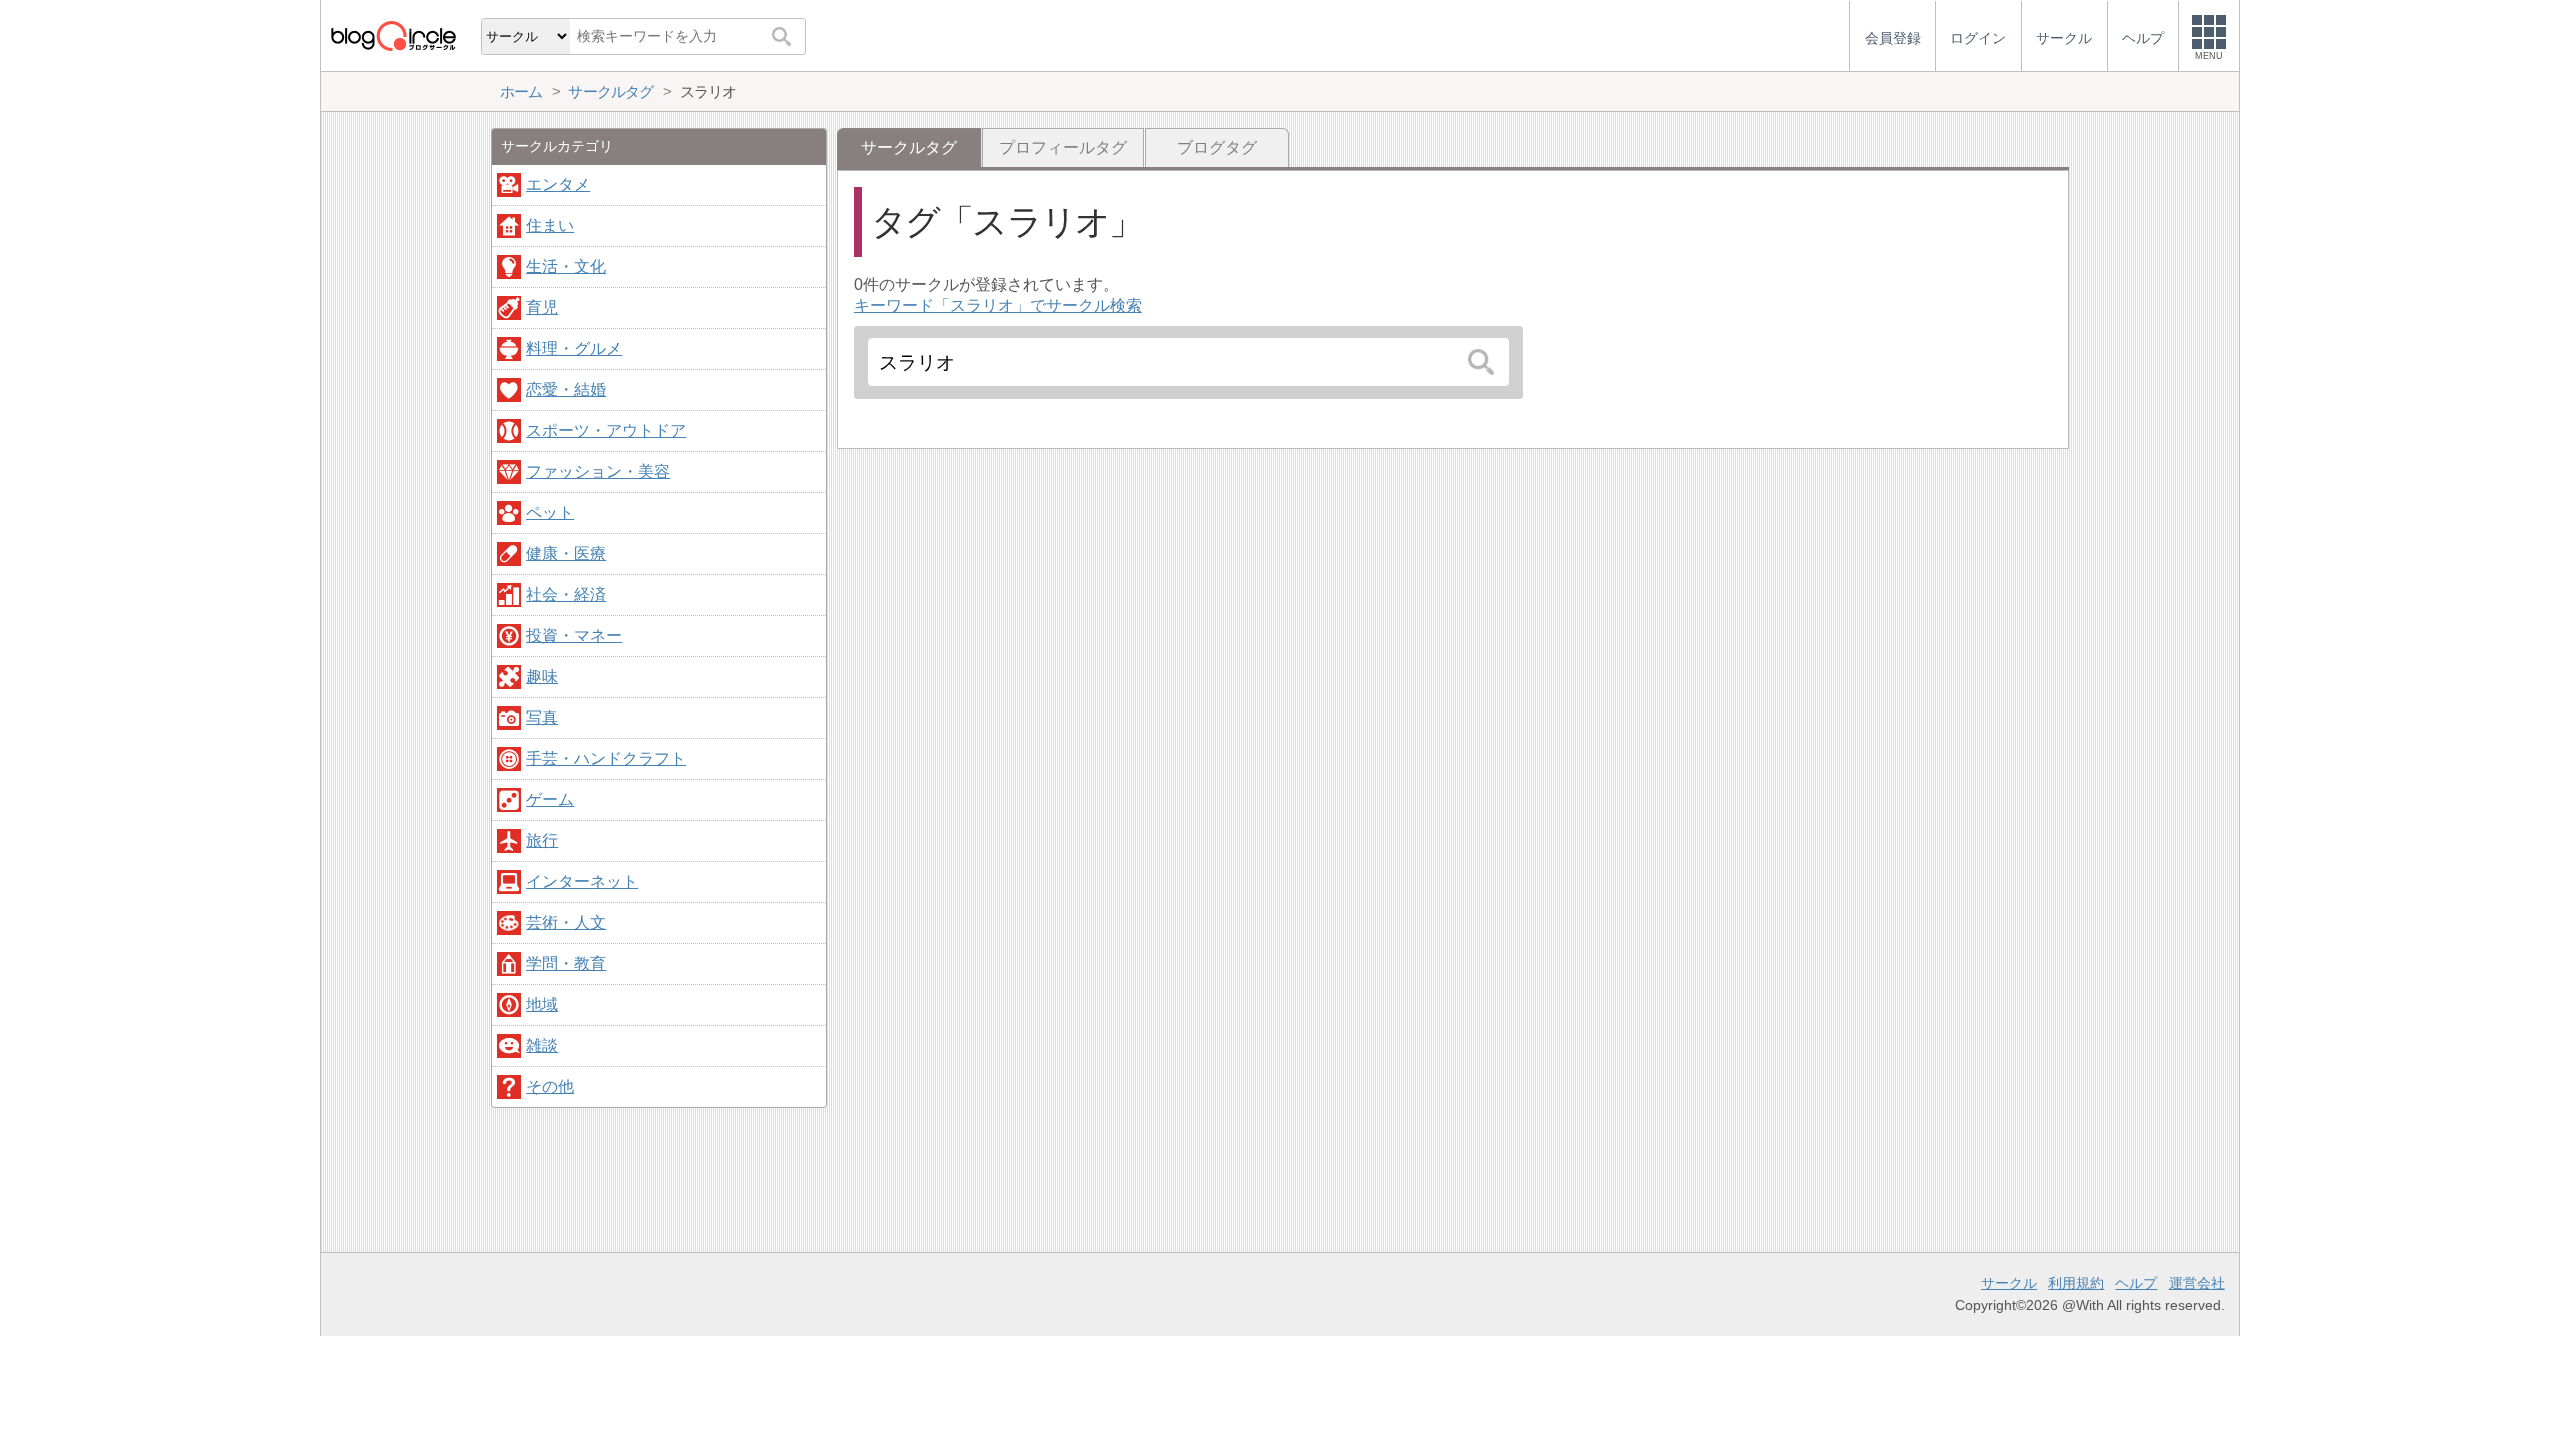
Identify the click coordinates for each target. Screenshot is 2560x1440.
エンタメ (558, 184)
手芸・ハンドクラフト (606, 758)
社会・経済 (566, 594)
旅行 (542, 840)
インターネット (582, 881)
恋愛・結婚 (566, 389)
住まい (550, 225)
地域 (542, 1004)
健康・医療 (566, 553)
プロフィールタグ (1063, 147)
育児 (542, 307)
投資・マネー (574, 635)
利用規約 (2076, 1283)
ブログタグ (1217, 147)
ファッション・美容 (598, 471)
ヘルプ (2136, 1283)
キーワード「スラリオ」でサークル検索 (998, 305)
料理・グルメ (574, 348)
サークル (2009, 1283)
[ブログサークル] (393, 35)
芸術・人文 (566, 922)
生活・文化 (566, 266)
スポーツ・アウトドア (606, 430)
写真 (542, 717)
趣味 (542, 676)
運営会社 (2197, 1283)
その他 (550, 1086)
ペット (550, 512)
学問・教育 (566, 963)
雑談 (542, 1045)
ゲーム (550, 799)
